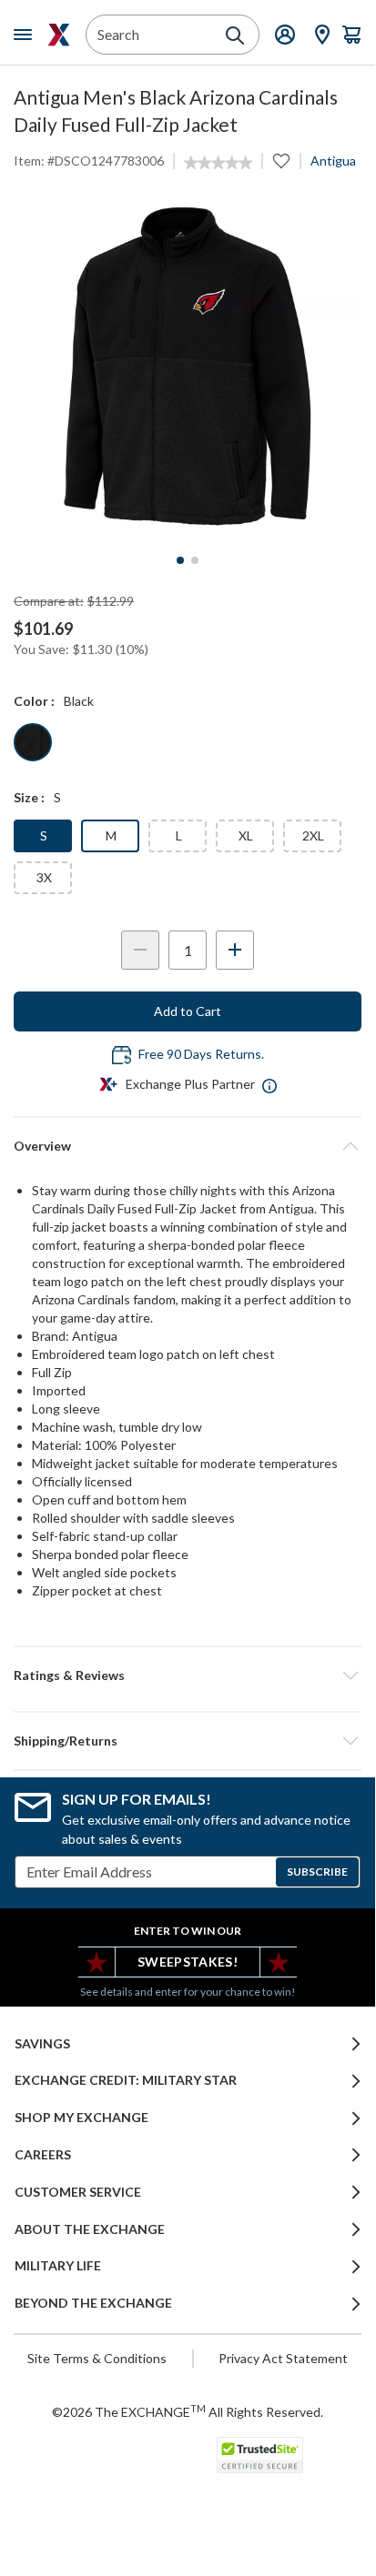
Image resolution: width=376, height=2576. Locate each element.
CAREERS (43, 2155)
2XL (313, 835)
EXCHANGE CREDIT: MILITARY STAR (126, 2080)
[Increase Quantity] (235, 950)
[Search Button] (235, 35)
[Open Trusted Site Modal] (260, 2455)
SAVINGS (42, 2044)
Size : (29, 797)
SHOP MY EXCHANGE (81, 2118)
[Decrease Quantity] (140, 950)
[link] (218, 163)
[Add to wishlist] (281, 161)
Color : (34, 701)
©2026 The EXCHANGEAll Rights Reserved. (188, 2411)
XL (246, 835)
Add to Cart (188, 1011)
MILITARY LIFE (58, 2266)
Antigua (333, 161)
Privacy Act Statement (283, 2358)
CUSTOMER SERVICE (78, 2192)
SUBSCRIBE (317, 1872)
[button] (188, 1675)
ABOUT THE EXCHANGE (90, 2229)
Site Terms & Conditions (97, 2358)
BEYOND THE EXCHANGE (93, 2303)
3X (44, 877)
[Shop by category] (26, 35)
